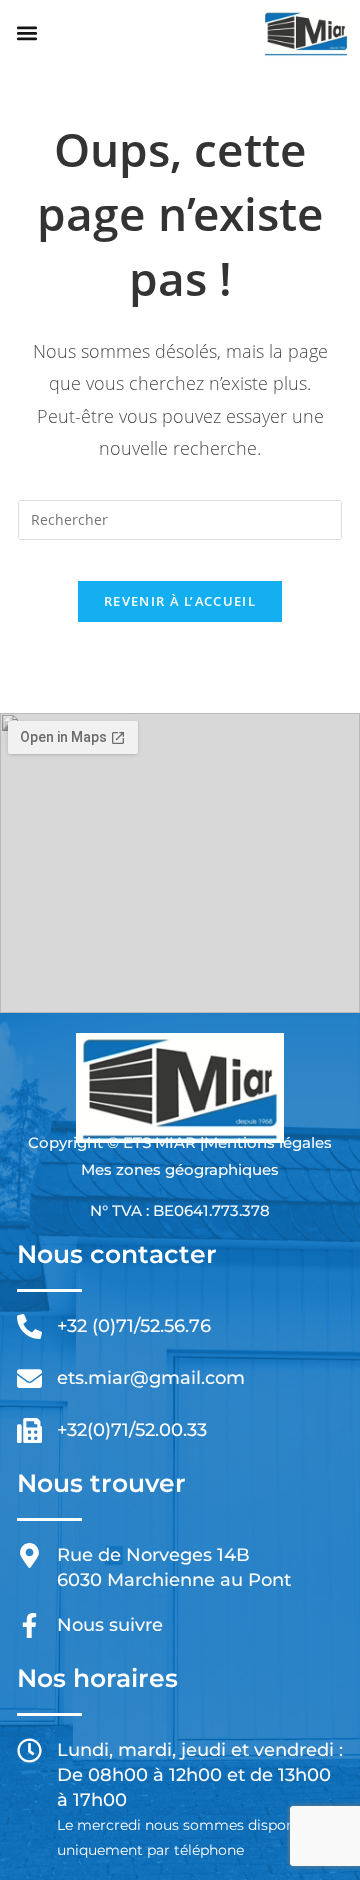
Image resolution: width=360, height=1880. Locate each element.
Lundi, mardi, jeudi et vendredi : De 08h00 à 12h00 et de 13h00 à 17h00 (200, 1775)
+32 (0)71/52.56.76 (134, 1326)
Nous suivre (110, 1625)
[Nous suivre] (29, 1625)
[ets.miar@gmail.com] (29, 1378)
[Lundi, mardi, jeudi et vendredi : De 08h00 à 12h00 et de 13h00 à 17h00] (29, 1750)
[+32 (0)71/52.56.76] (29, 1326)
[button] (26, 33)
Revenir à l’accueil (180, 601)
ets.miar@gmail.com (151, 1378)
